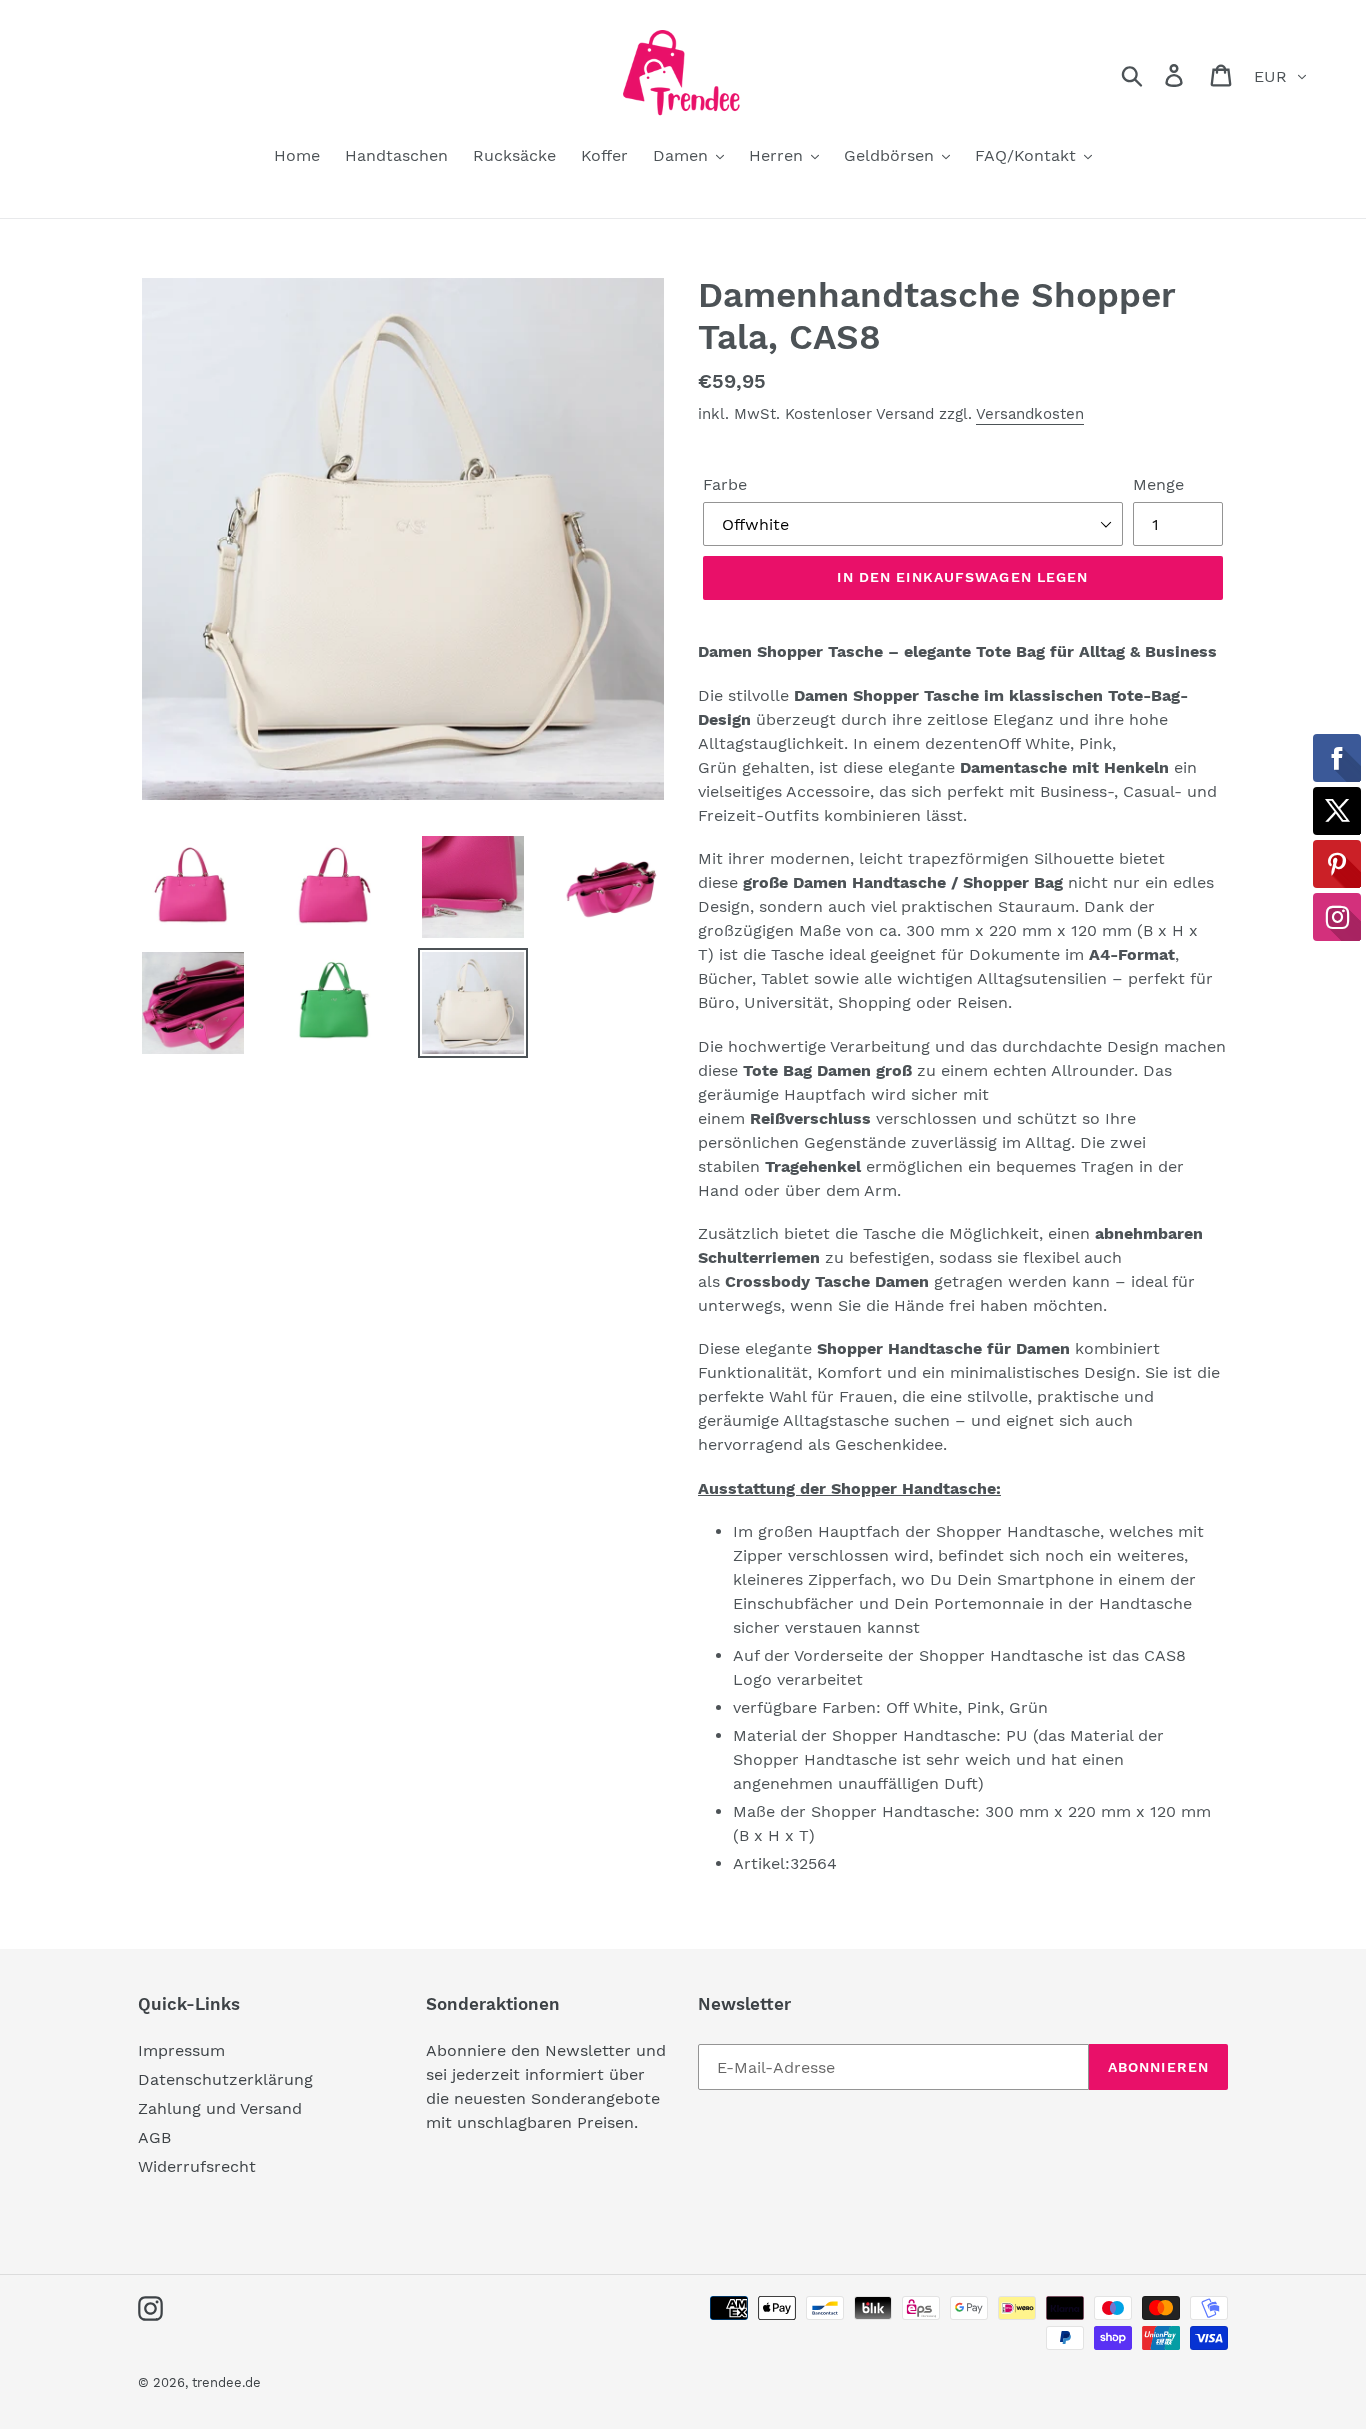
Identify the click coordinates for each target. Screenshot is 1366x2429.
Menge (1158, 484)
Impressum (181, 2050)
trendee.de (226, 2382)
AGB (154, 2137)
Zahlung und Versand (220, 2108)
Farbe (725, 484)
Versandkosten (1030, 414)
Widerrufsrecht (197, 2166)
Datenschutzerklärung (225, 2079)
